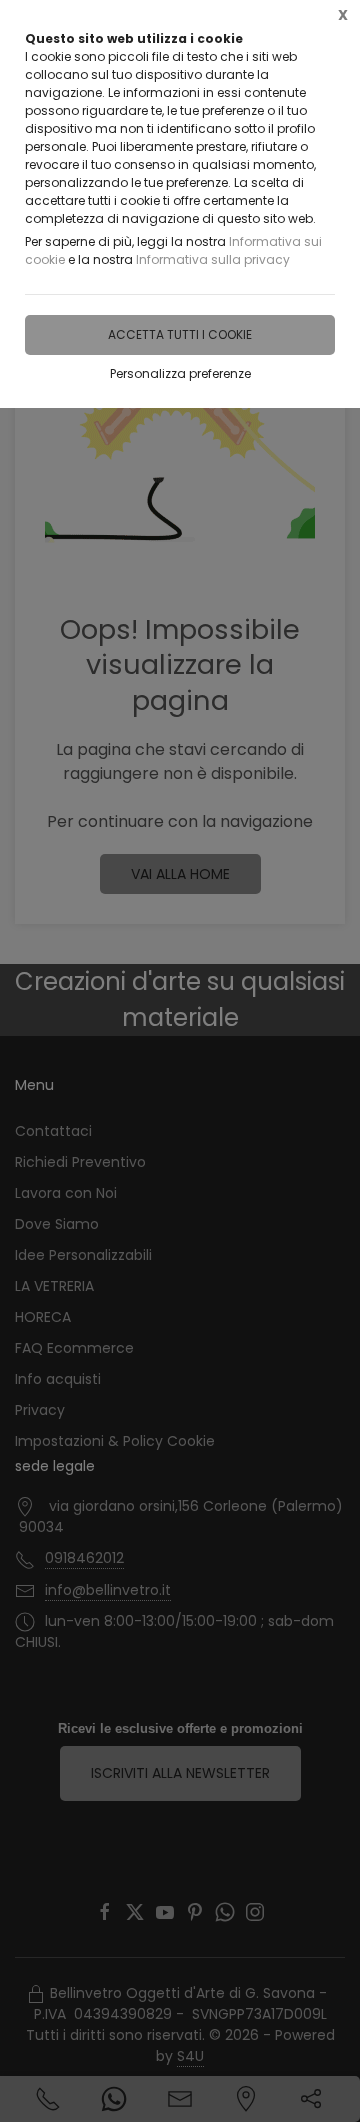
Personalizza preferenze (180, 373)
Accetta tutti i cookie (180, 334)
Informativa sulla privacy (213, 259)
